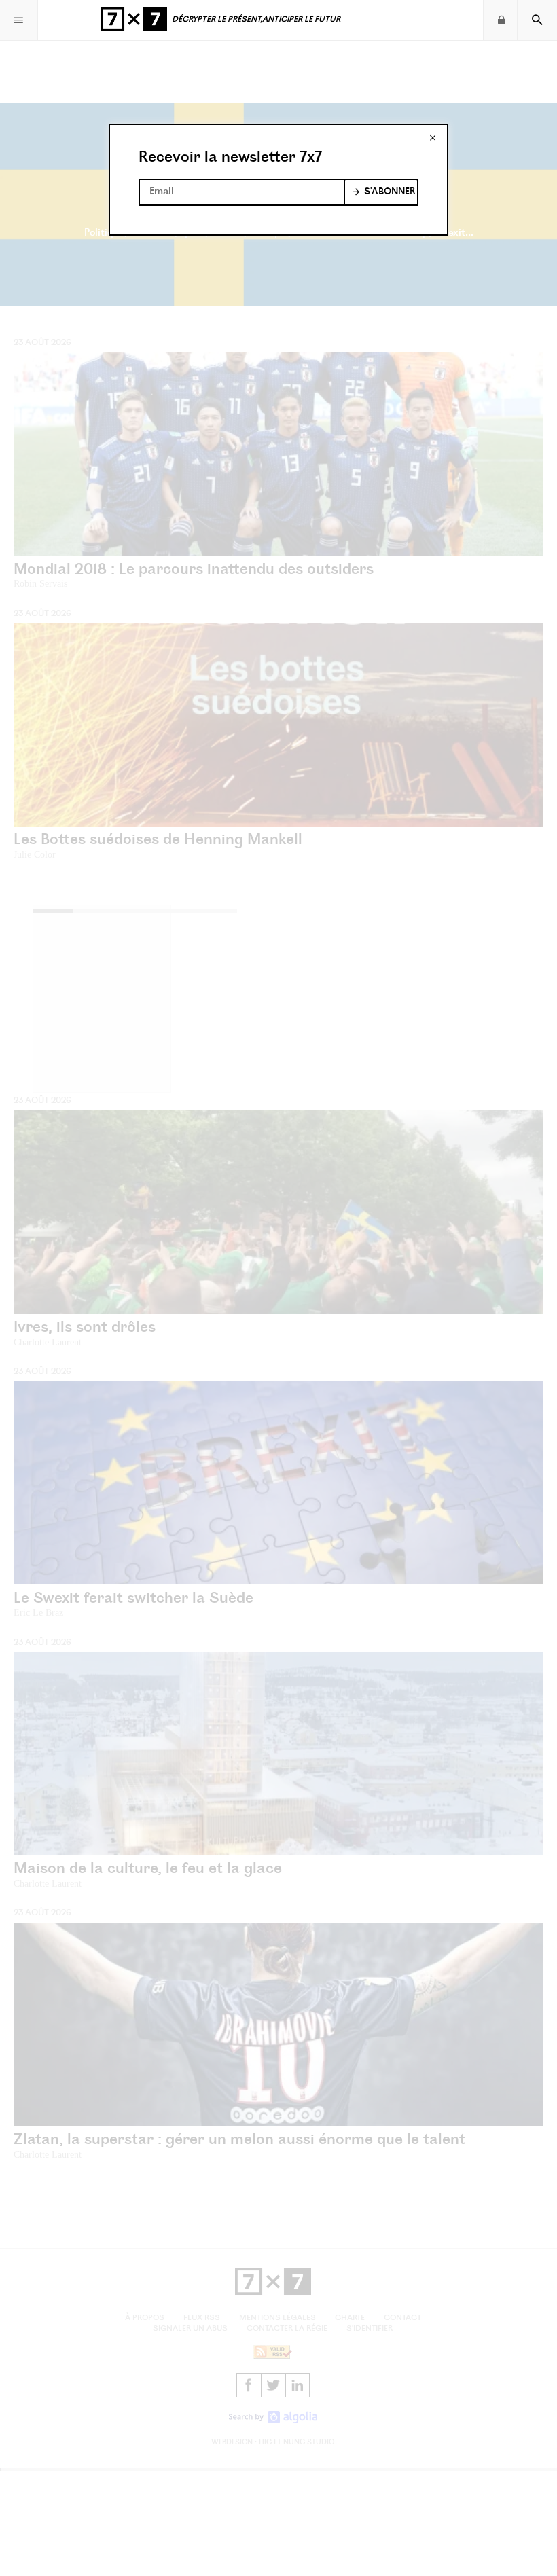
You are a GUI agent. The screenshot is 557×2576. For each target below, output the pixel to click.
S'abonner (390, 192)
